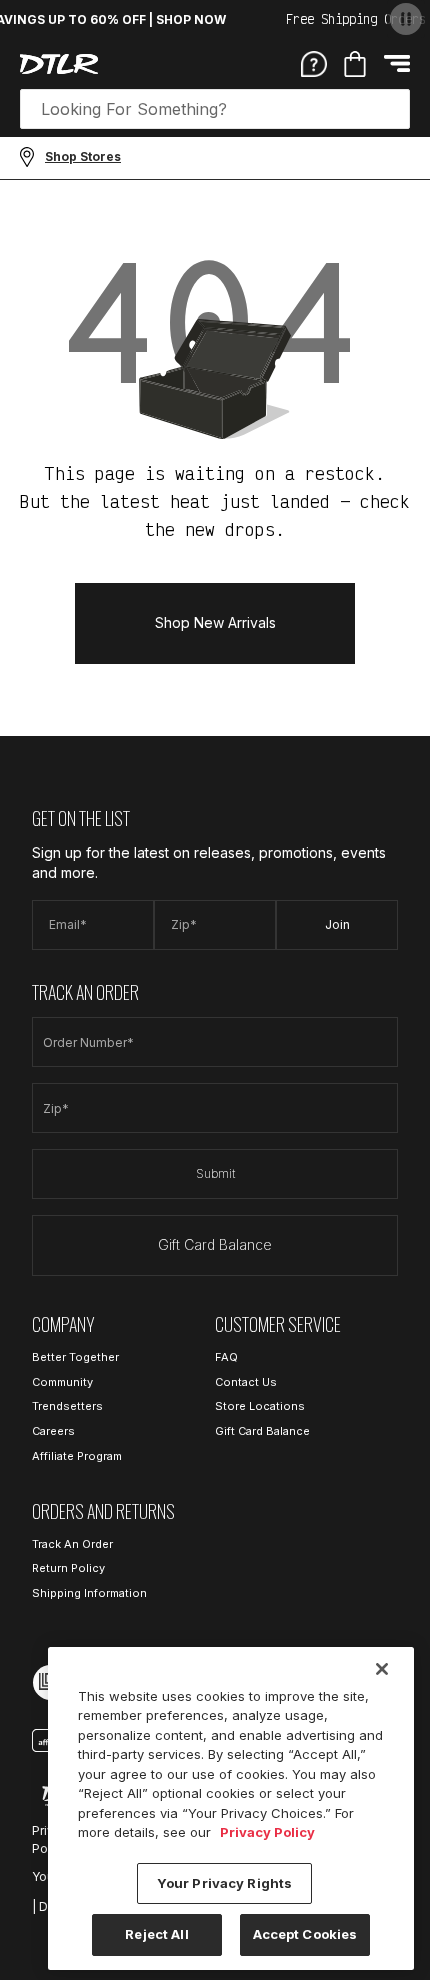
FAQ (226, 1357)
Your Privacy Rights (224, 1883)
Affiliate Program (77, 1456)
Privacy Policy (267, 1832)
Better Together (75, 1357)
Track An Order (72, 1544)
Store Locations (260, 1406)
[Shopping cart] (355, 64)
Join (337, 924)
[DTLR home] (59, 64)
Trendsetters (67, 1406)
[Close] (382, 1669)
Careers (53, 1431)
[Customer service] (314, 63)
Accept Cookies (305, 1934)
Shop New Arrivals (215, 622)
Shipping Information (89, 1593)
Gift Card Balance (215, 1244)
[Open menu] (397, 63)
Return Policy (68, 1568)
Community (62, 1382)
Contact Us (246, 1382)
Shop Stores (83, 156)
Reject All (156, 1934)
